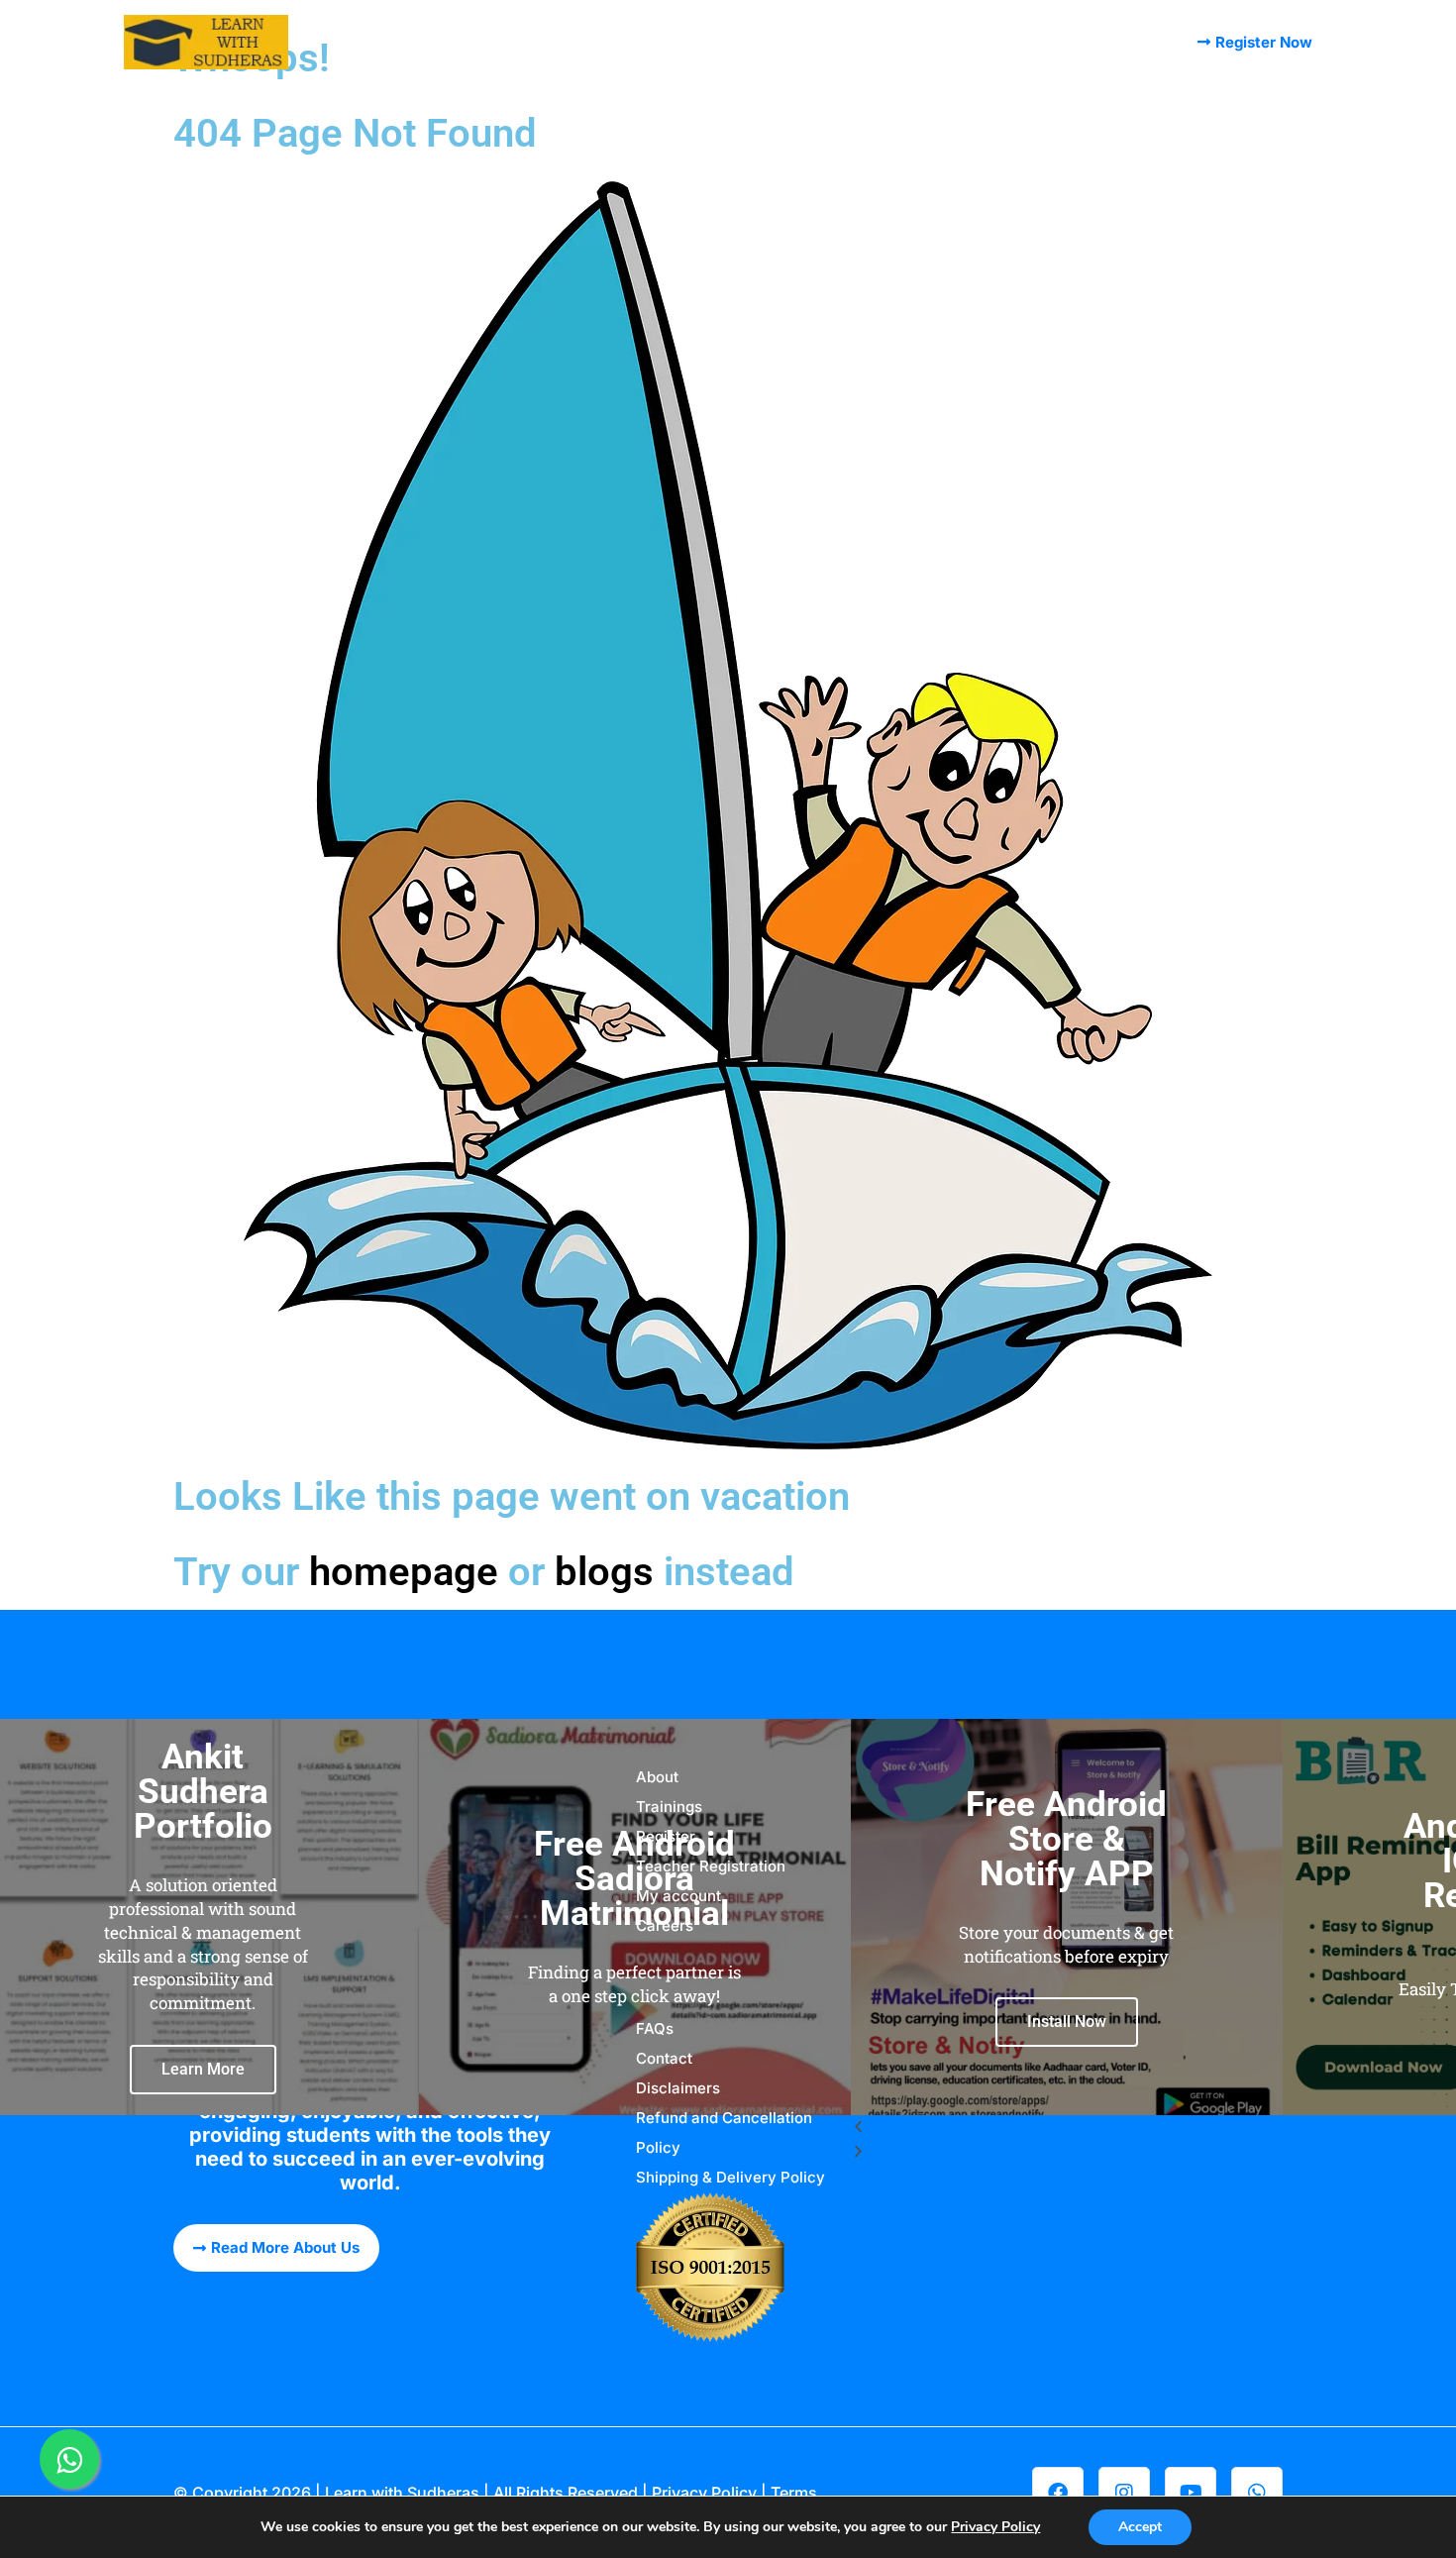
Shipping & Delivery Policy (730, 2177)
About (436, 42)
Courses (519, 42)
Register (843, 42)
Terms (794, 2493)
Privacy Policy (704, 2493)
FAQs (1128, 42)
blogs (604, 1572)
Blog (766, 42)
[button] (1067, 2128)
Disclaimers (678, 2088)
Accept (1140, 2527)
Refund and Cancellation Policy (724, 2132)
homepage (404, 1572)
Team (600, 42)
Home (363, 42)
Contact (933, 42)
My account (1035, 42)
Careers (665, 1925)
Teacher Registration (711, 1866)
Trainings (685, 42)
